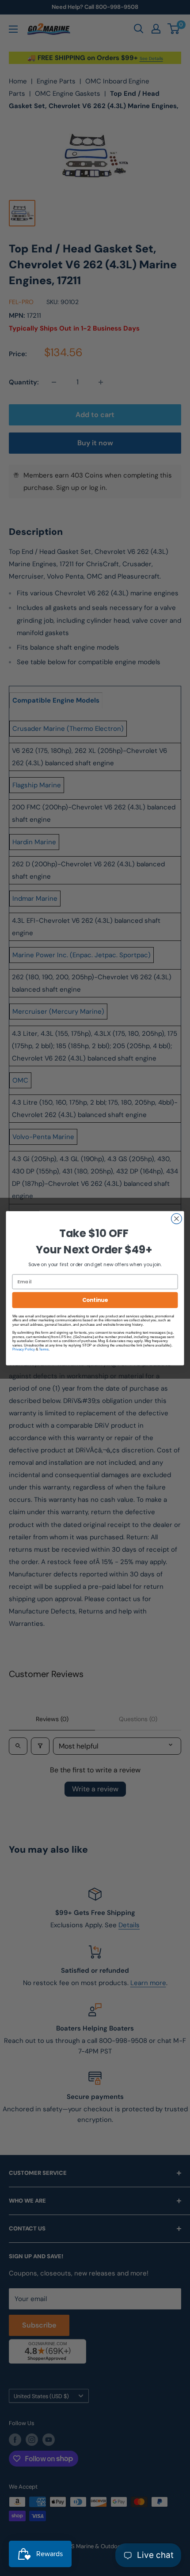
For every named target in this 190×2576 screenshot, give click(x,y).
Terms (44, 1349)
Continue (95, 1299)
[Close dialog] (177, 1218)
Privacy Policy (24, 1349)
